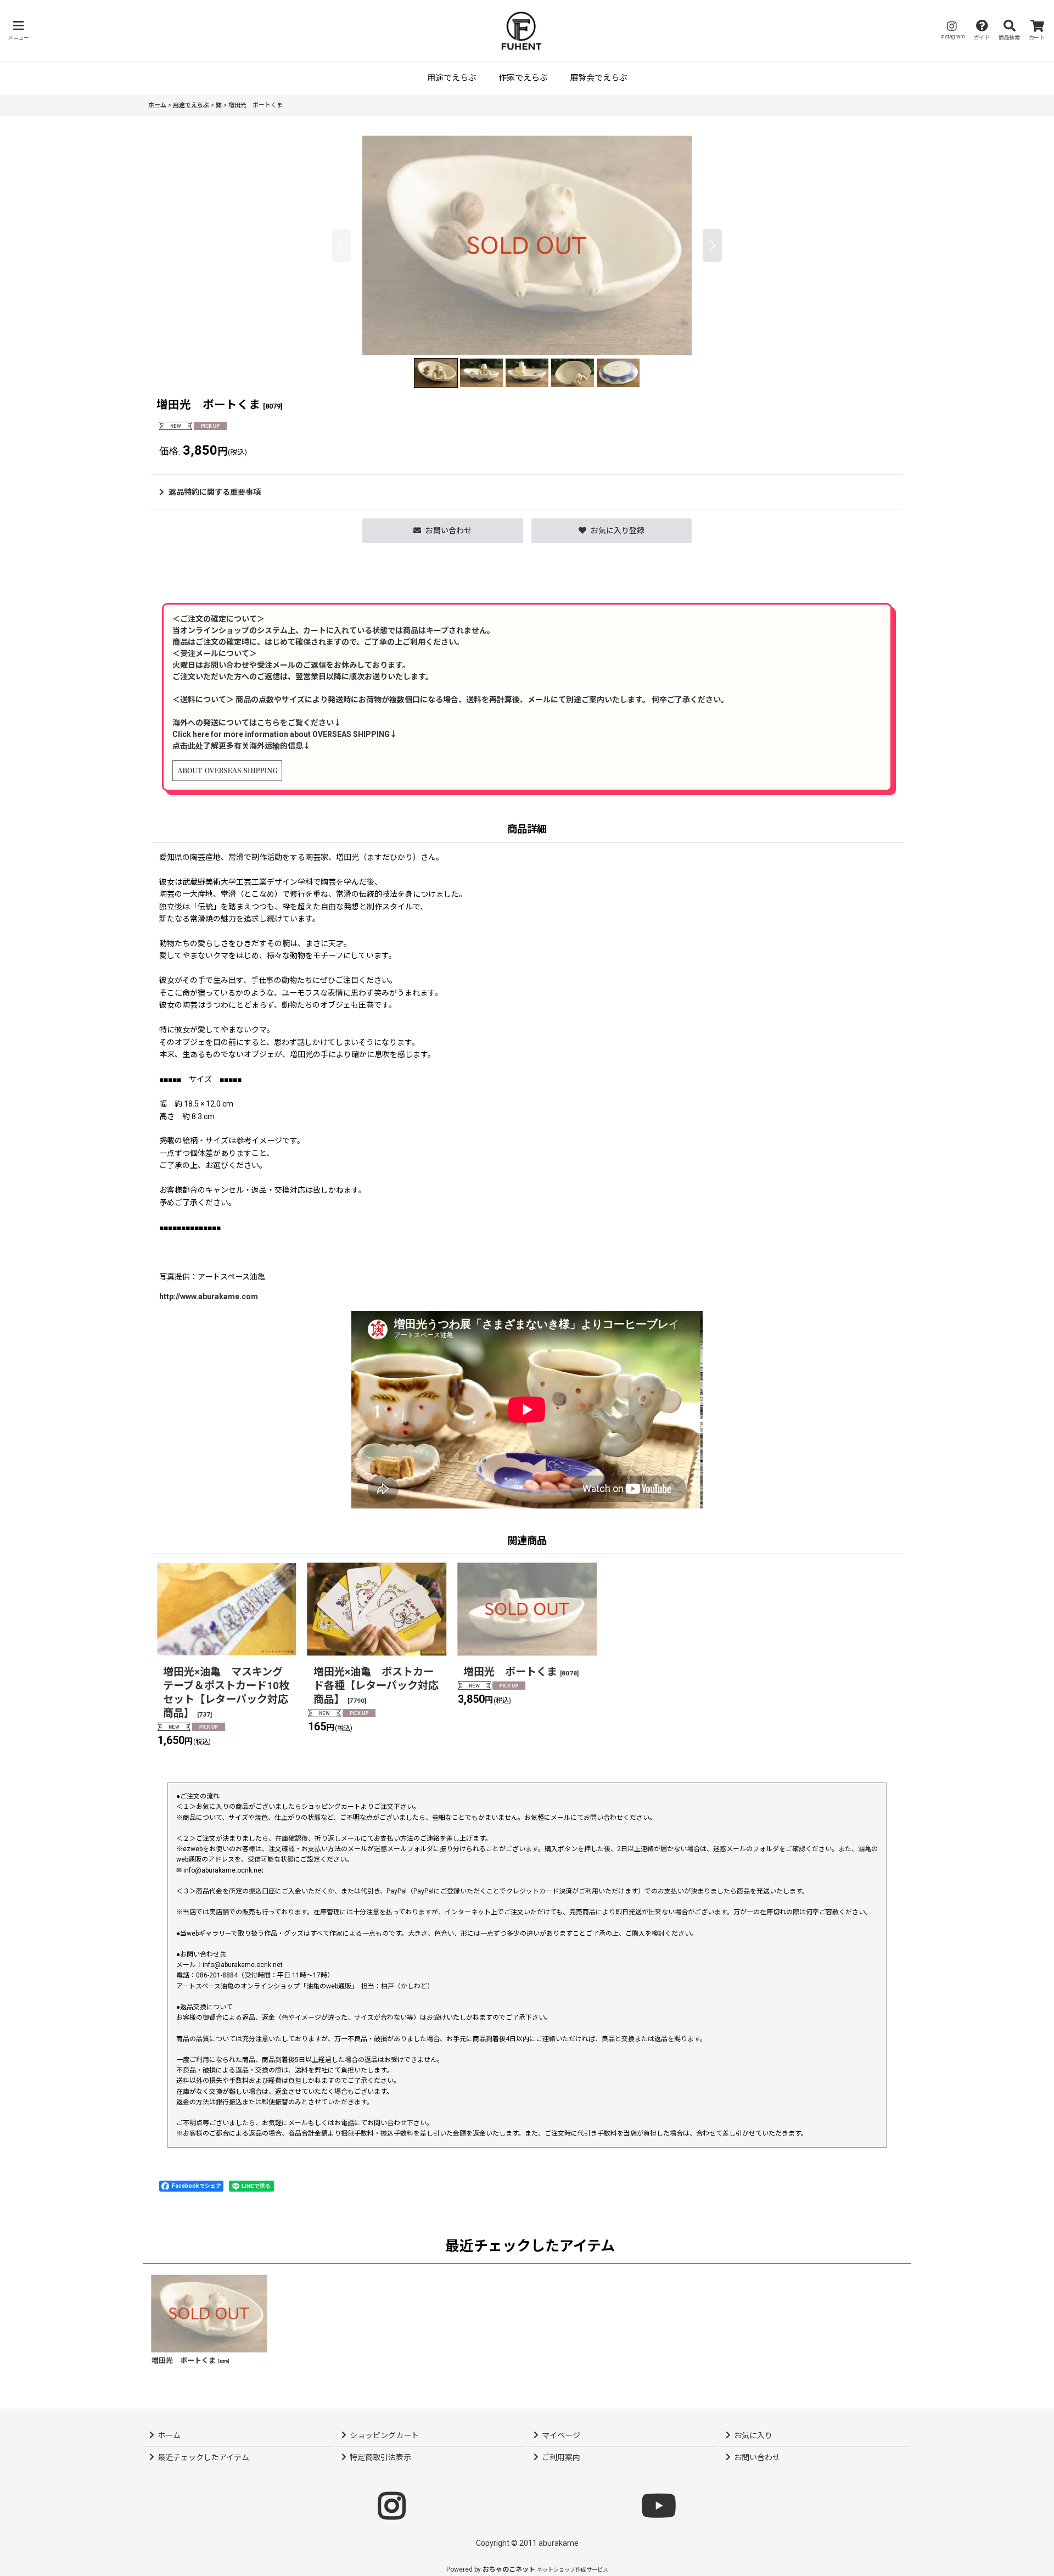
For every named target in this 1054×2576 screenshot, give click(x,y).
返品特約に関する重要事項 (215, 492)
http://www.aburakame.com (209, 1297)
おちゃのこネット (509, 2569)
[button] (18, 30)
